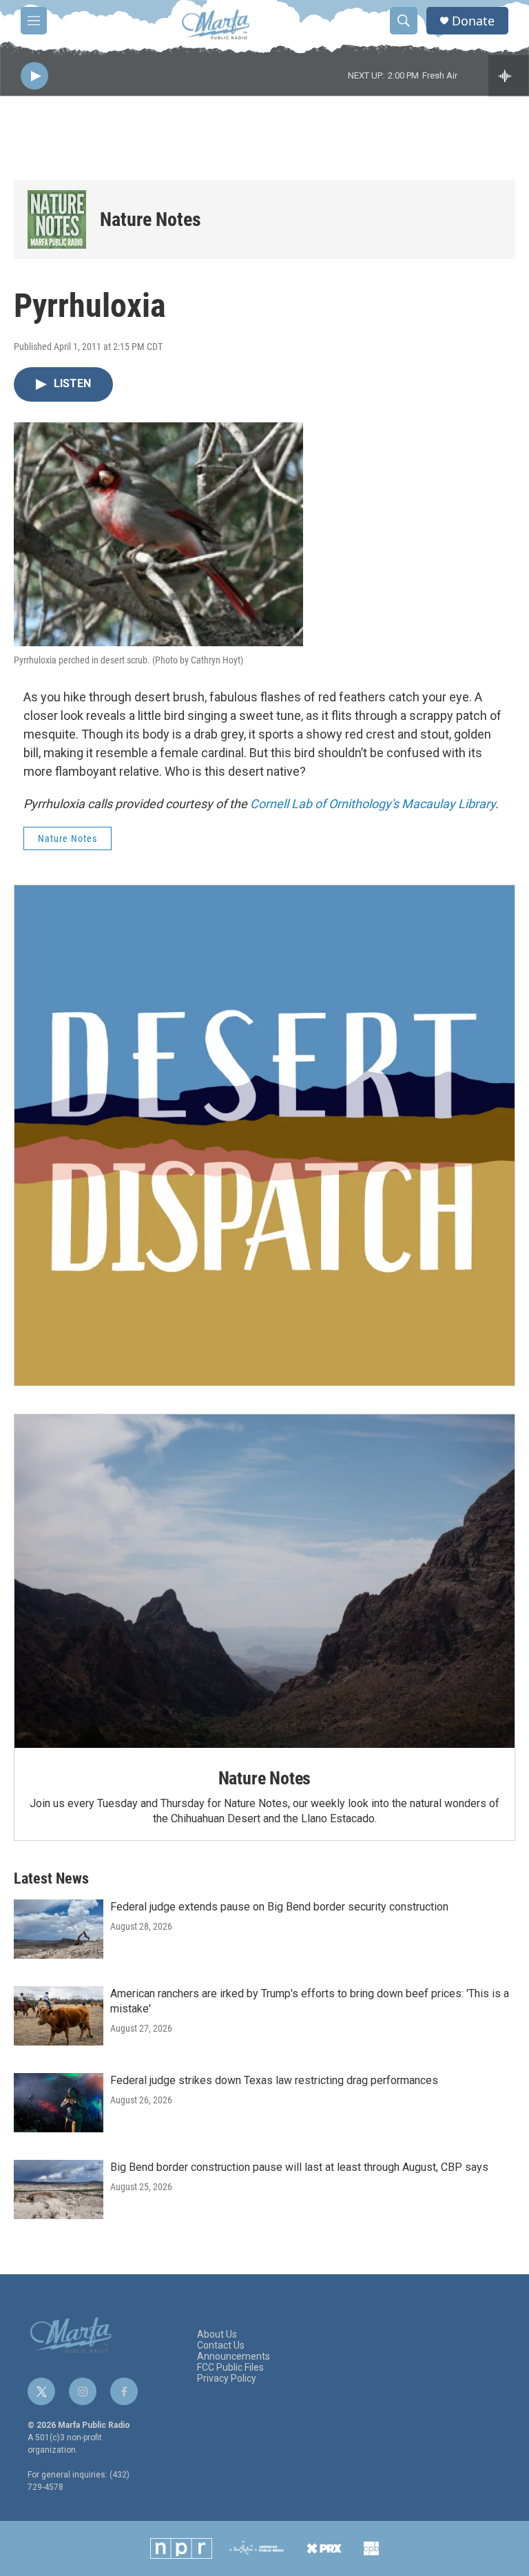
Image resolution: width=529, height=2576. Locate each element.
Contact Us (221, 2346)
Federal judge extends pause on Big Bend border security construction (279, 1907)
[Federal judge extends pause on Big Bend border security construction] (59, 1929)
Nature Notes (151, 219)
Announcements (234, 2357)
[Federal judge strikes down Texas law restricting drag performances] (59, 2103)
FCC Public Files (230, 2368)
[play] (34, 76)
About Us (217, 2335)
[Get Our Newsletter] (264, 1135)
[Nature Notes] (57, 219)
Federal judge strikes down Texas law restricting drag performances (274, 2080)
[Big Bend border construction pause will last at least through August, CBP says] (59, 2189)
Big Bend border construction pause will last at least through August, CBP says (299, 2167)
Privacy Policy (227, 2379)
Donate (473, 21)
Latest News (51, 1878)
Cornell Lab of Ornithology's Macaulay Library (373, 804)
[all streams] (509, 76)
